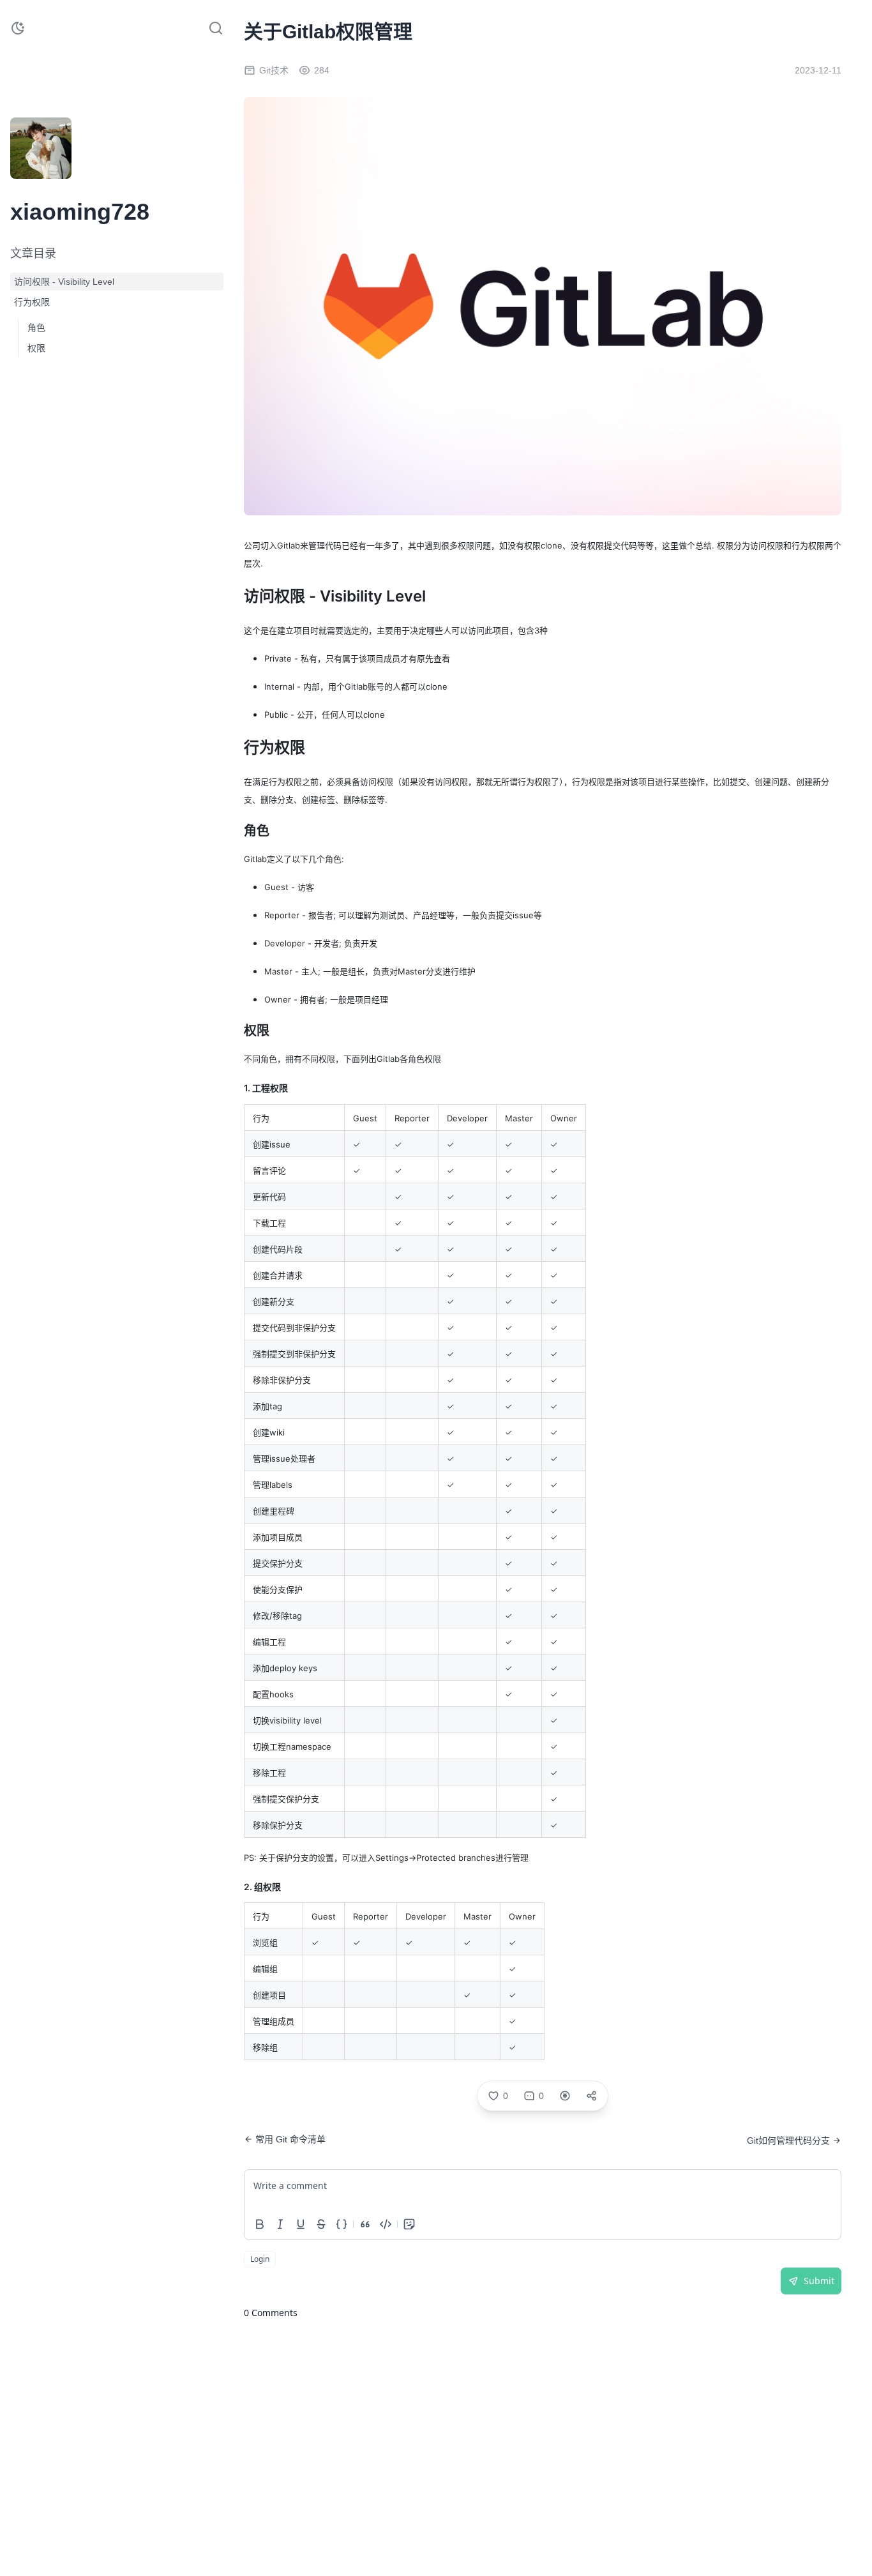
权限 (36, 348)
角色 (36, 328)
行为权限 (32, 302)
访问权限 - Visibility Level (64, 282)
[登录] (71, 171)
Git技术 (274, 70)
